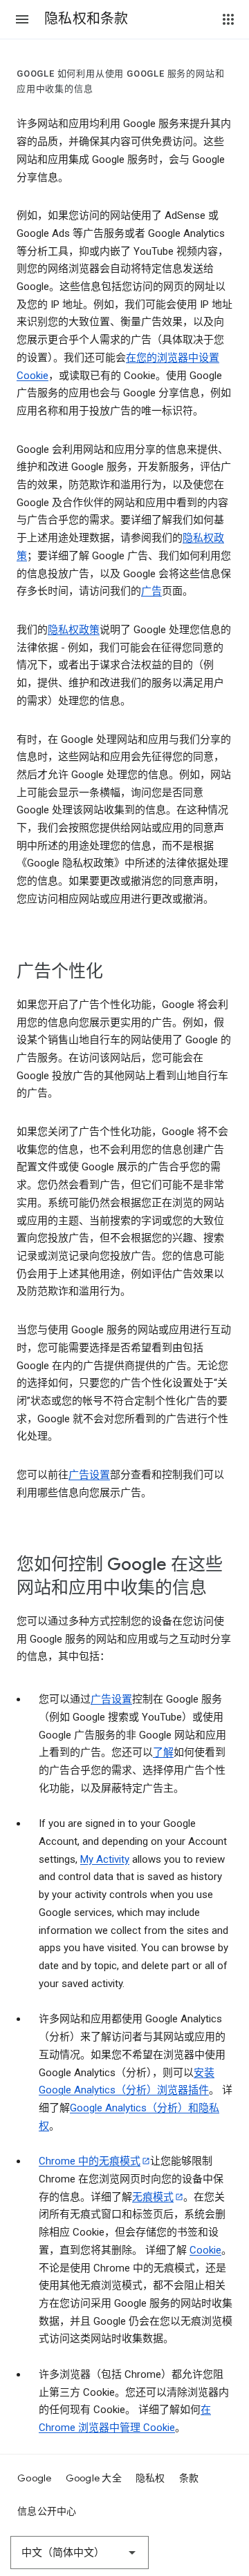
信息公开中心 (47, 2511)
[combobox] (80, 2553)
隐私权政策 (74, 630)
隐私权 (150, 2478)
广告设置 (89, 1475)
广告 (151, 591)
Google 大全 (94, 2478)
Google (35, 2478)
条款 (189, 2478)
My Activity (105, 1859)
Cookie (205, 2250)
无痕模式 (153, 2197)
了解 (163, 1752)
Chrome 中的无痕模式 (90, 2161)
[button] (22, 19)
